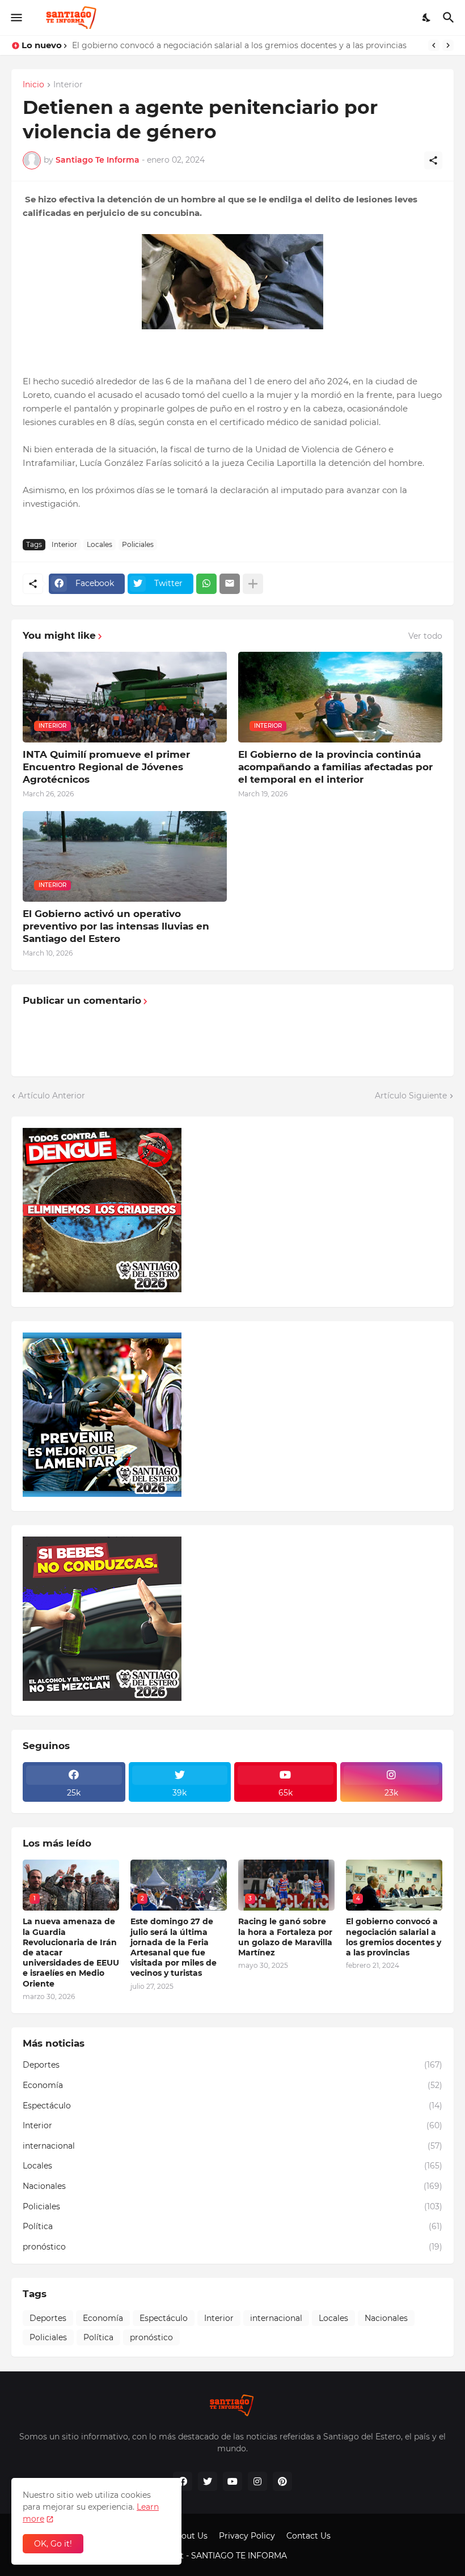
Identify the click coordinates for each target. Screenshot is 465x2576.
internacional (232, 2146)
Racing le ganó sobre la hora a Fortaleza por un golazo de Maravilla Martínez (285, 1937)
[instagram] (257, 2481)
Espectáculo (232, 2106)
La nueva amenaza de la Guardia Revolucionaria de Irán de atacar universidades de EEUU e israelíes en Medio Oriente (71, 1952)
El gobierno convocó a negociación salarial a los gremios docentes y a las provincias (394, 1937)
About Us (189, 2536)
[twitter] (208, 2481)
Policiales (138, 544)
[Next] (448, 45)
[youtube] (232, 2481)
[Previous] (434, 45)
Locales (100, 544)
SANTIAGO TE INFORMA (240, 2556)
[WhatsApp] (206, 584)
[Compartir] (433, 160)
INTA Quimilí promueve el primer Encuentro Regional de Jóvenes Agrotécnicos (106, 767)
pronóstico (232, 2247)
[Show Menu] (16, 18)
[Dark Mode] (427, 18)
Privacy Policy (247, 2536)
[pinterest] (282, 2481)
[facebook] (183, 2481)
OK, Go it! (53, 2544)
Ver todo (425, 636)
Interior (68, 85)
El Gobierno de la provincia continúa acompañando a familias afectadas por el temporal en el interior (335, 767)
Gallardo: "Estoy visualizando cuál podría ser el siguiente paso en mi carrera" (223, 45)
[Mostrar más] (253, 584)
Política (232, 2226)
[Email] (230, 584)
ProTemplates (316, 2556)
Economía (232, 2085)
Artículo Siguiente (411, 1096)
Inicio (33, 85)
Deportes (232, 2065)
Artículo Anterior (52, 1096)
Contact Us (308, 2536)
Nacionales (232, 2186)
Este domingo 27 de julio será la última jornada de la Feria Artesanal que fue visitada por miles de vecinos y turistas (174, 1947)
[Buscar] (450, 18)
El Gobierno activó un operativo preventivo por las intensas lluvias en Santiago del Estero (116, 926)
